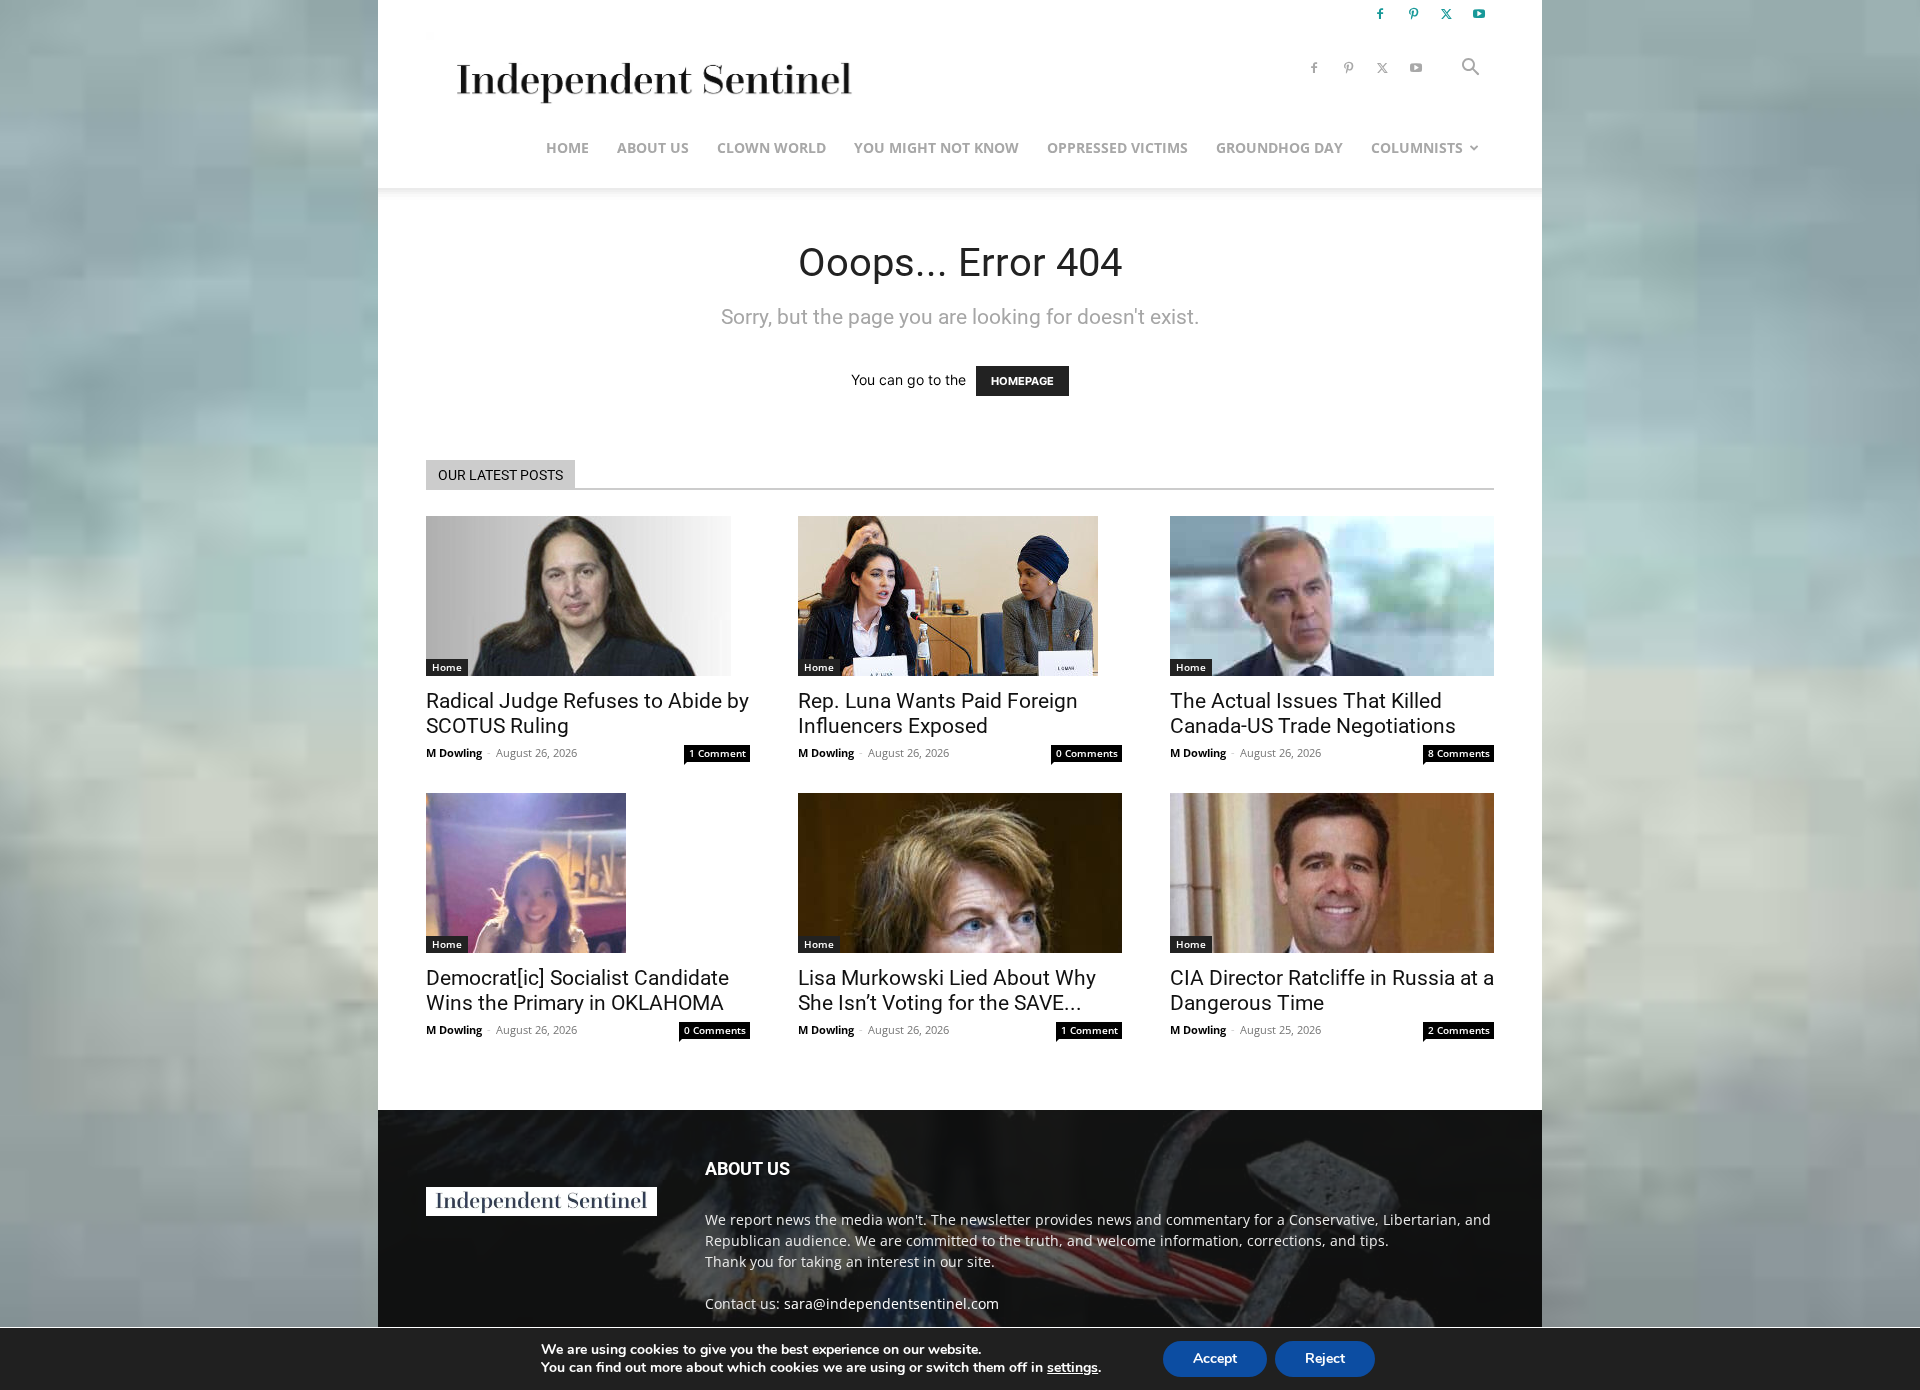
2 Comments (1459, 1030)
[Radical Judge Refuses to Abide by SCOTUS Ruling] (588, 596)
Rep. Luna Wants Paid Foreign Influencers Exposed (938, 713)
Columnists (1417, 147)
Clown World (771, 147)
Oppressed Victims (1117, 147)
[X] (1446, 14)
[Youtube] (1479, 14)
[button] (1470, 69)
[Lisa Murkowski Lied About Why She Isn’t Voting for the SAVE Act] (960, 873)
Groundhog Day (1279, 147)
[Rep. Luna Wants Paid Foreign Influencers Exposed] (960, 596)
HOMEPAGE (1022, 381)
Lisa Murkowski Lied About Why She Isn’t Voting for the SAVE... (947, 990)
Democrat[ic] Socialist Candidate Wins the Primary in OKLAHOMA (577, 990)
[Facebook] (1380, 14)
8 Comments (1459, 753)
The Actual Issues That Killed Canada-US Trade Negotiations (1313, 713)
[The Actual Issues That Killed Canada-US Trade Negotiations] (1332, 596)
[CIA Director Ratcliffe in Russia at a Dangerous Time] (1332, 873)
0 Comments (1087, 753)
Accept (1215, 1358)
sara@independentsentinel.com (891, 1303)
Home (567, 147)
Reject (1325, 1358)
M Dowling (454, 752)
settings (1072, 1368)
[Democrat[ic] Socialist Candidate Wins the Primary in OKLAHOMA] (588, 873)
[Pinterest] (1413, 14)
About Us (653, 147)
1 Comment (717, 753)
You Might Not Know (936, 147)
